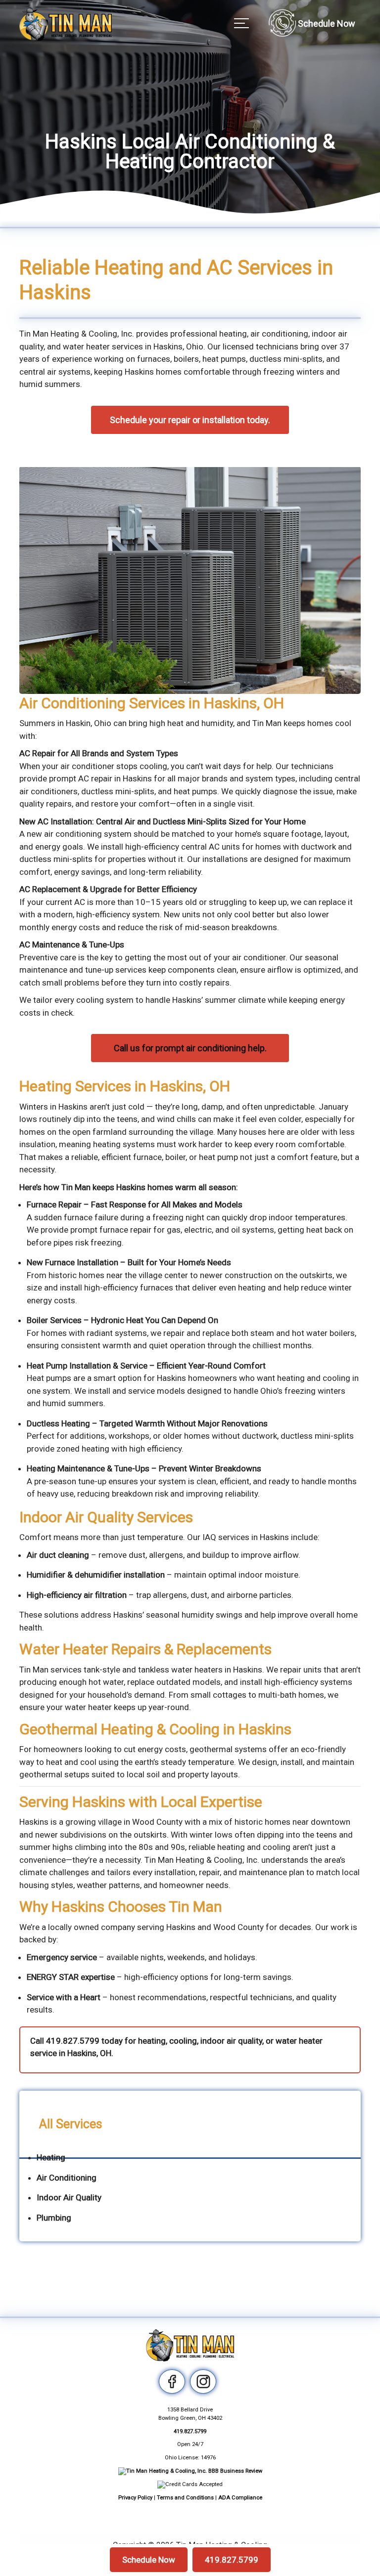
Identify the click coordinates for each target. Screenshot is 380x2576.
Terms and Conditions (185, 2498)
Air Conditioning (67, 2178)
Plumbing (54, 2218)
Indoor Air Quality (69, 2197)
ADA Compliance (240, 2498)
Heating (51, 2157)
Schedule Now (149, 2560)
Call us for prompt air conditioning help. (190, 1048)
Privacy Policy (135, 2498)
